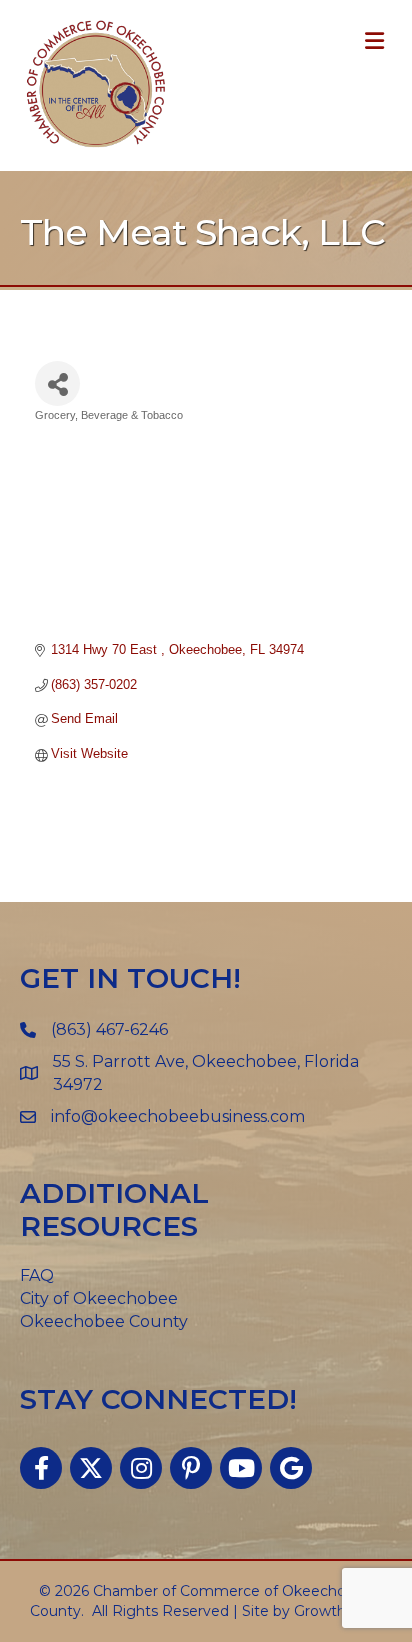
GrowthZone (338, 1611)
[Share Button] (57, 383)
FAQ (37, 1275)
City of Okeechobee (99, 1298)
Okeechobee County (104, 1321)
